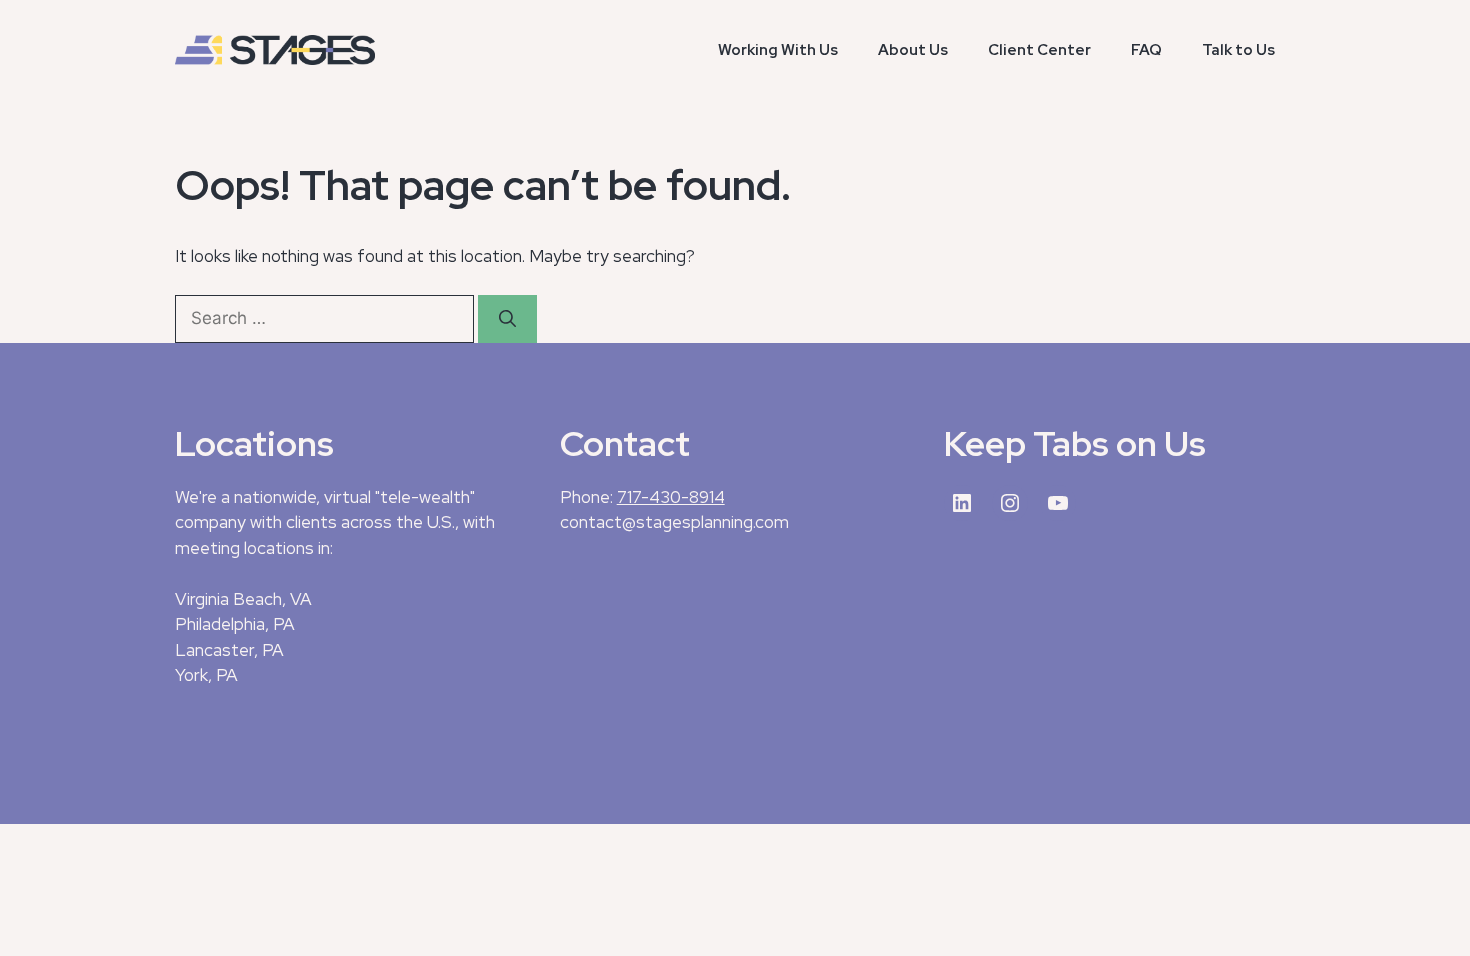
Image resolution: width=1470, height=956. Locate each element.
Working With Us (778, 50)
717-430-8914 (671, 497)
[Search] (507, 319)
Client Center (1039, 50)
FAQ (1146, 50)
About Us (913, 50)
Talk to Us (1238, 50)
